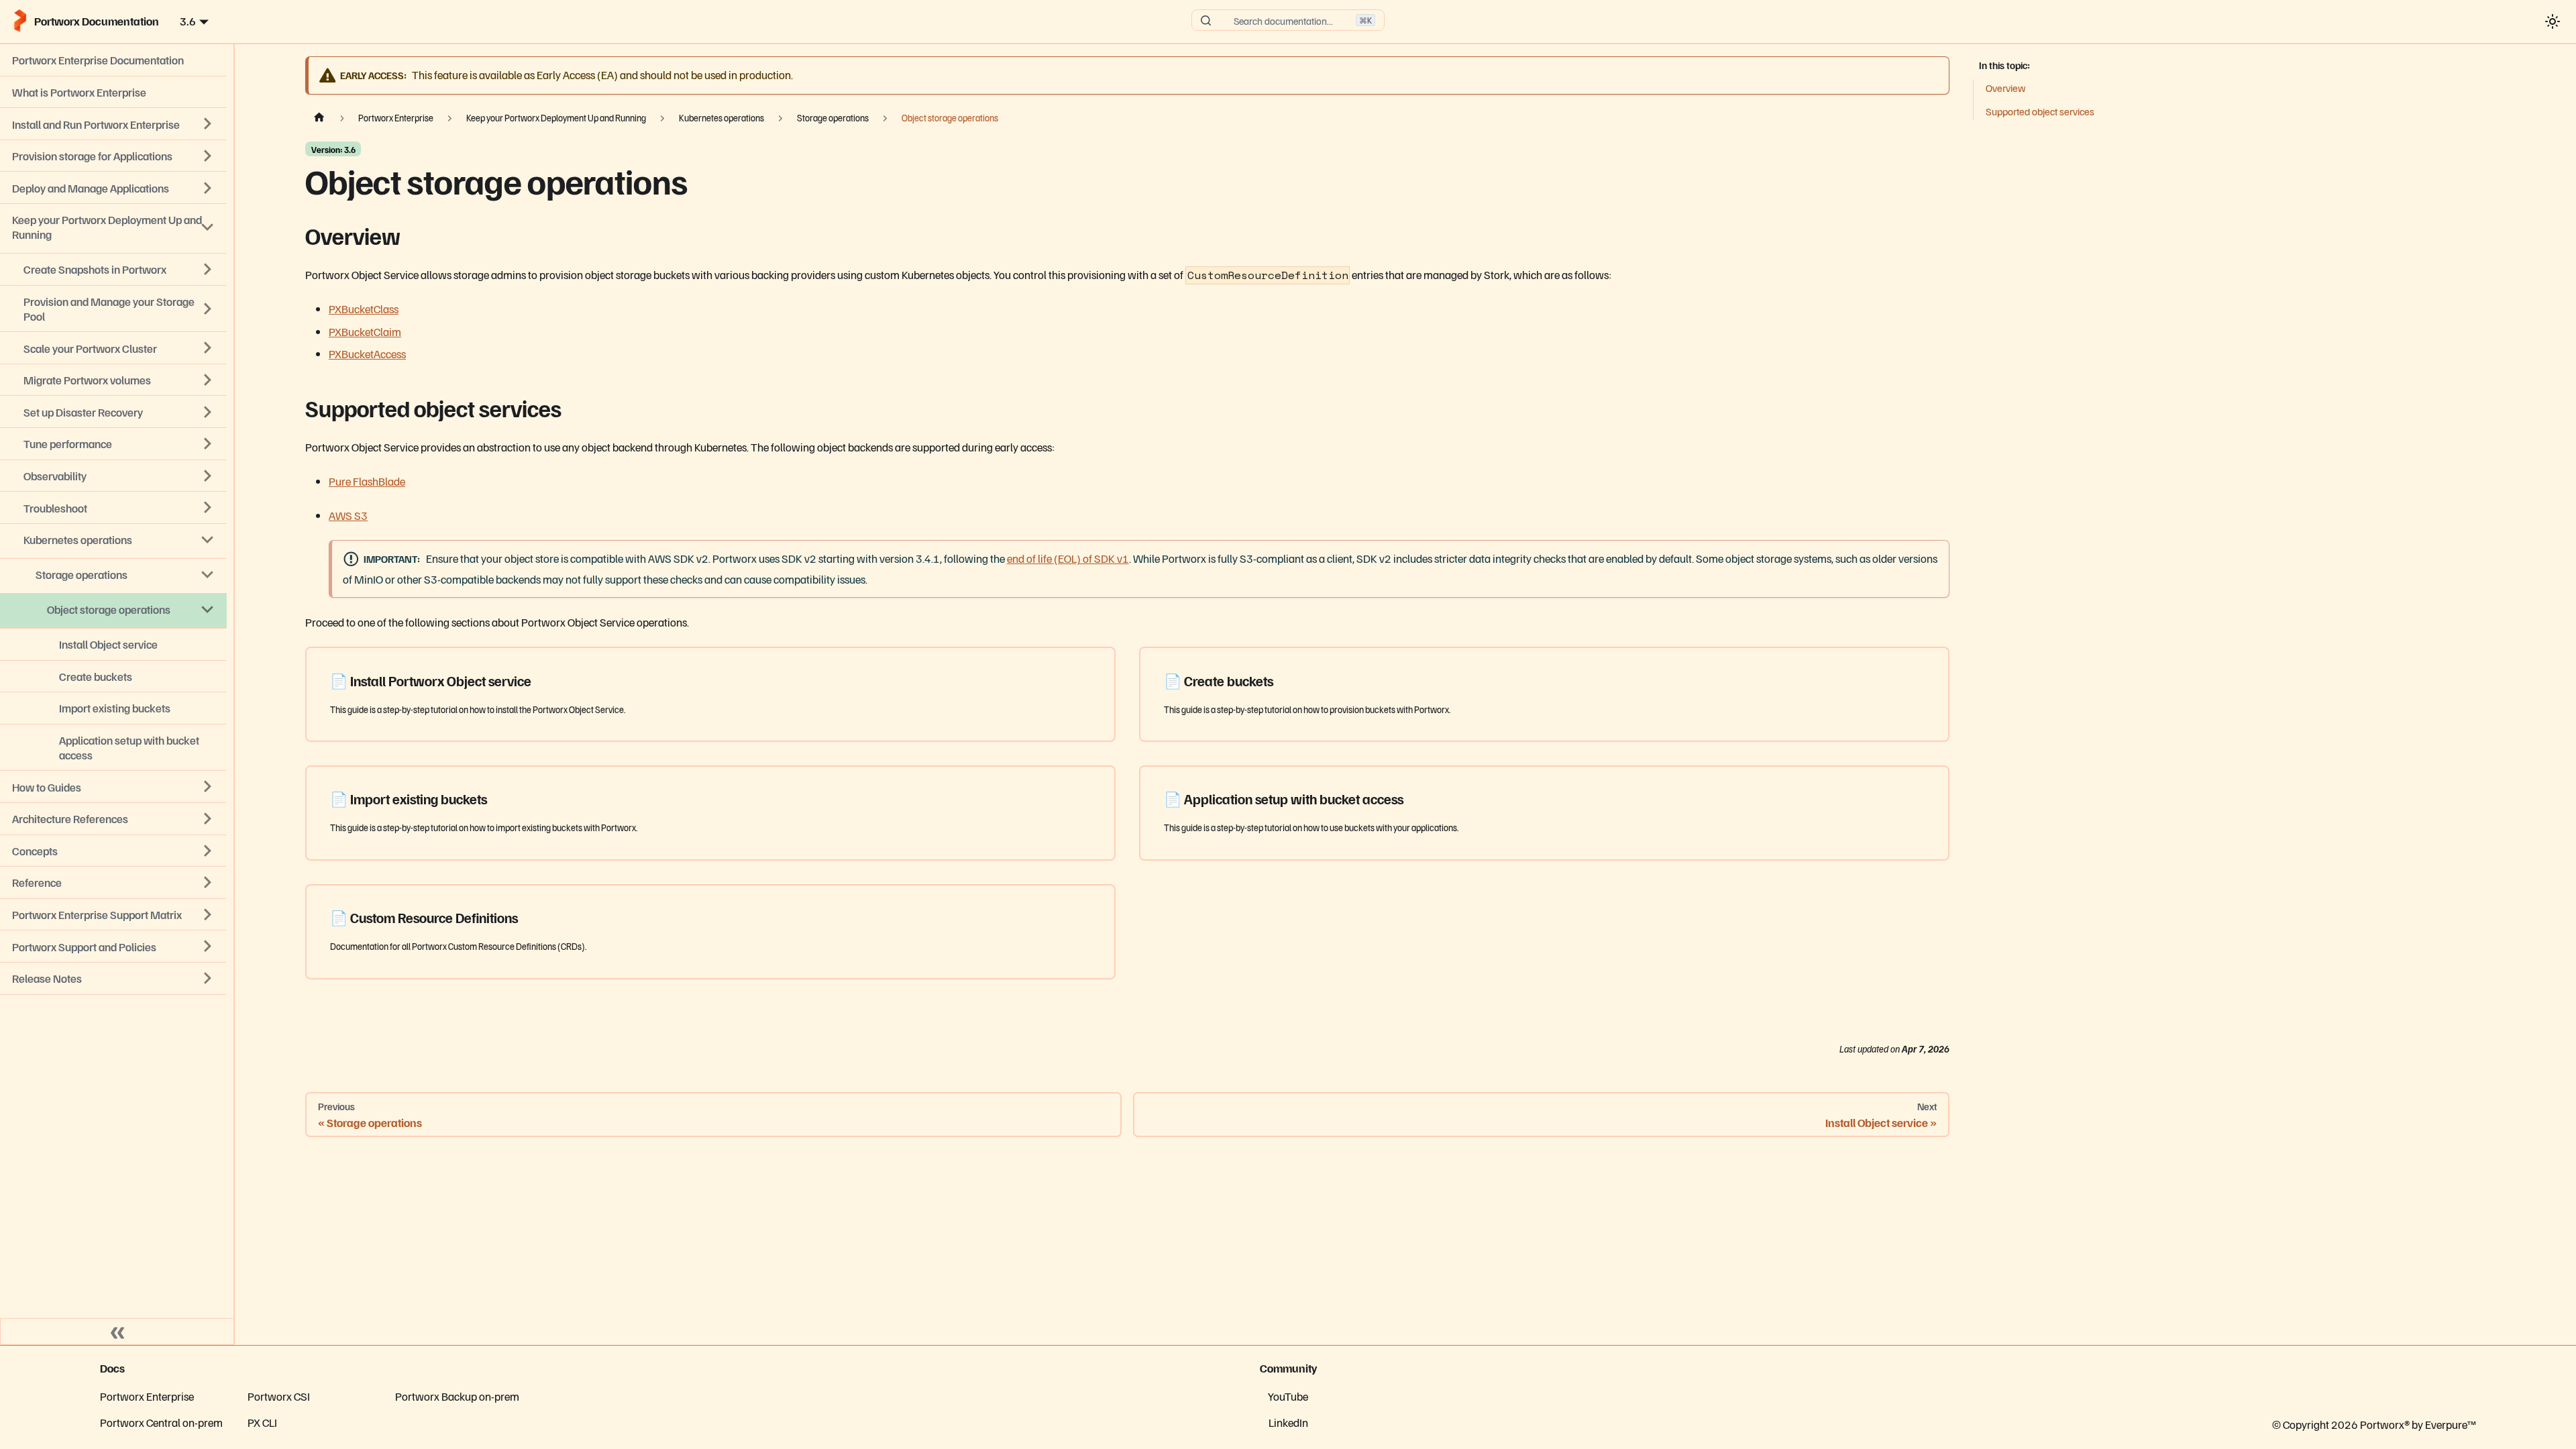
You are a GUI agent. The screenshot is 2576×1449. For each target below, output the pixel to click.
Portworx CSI (279, 1396)
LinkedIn (1288, 1422)
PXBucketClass (364, 309)
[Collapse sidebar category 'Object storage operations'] (208, 609)
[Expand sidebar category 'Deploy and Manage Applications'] (208, 188)
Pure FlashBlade (367, 481)
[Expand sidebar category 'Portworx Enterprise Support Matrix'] (208, 914)
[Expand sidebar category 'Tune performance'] (208, 444)
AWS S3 (348, 515)
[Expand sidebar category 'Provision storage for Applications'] (208, 156)
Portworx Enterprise (147, 1396)
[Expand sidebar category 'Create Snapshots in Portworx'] (208, 270)
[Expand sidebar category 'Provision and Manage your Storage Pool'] (208, 309)
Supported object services (2040, 111)
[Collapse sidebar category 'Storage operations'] (208, 574)
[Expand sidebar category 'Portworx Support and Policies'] (208, 947)
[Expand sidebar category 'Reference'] (208, 883)
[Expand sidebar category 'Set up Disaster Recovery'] (208, 412)
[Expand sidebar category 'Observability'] (208, 476)
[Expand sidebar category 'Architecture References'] (208, 818)
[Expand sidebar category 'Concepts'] (208, 851)
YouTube (1288, 1396)
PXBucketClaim (365, 331)
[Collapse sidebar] (117, 1332)
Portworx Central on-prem (161, 1422)
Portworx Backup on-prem (457, 1396)
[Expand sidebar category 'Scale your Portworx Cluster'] (208, 348)
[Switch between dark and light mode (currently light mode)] (2552, 21)
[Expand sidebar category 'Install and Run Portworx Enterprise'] (208, 124)
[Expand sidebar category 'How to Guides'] (208, 787)
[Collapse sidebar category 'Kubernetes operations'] (208, 539)
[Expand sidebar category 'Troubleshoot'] (208, 508)
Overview (2005, 88)
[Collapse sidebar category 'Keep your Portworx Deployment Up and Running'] (208, 227)
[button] (113, 978)
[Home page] (319, 117)
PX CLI (262, 1422)
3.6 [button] (188, 21)
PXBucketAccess (367, 354)
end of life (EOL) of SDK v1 (1068, 558)
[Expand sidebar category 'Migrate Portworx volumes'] (208, 380)
